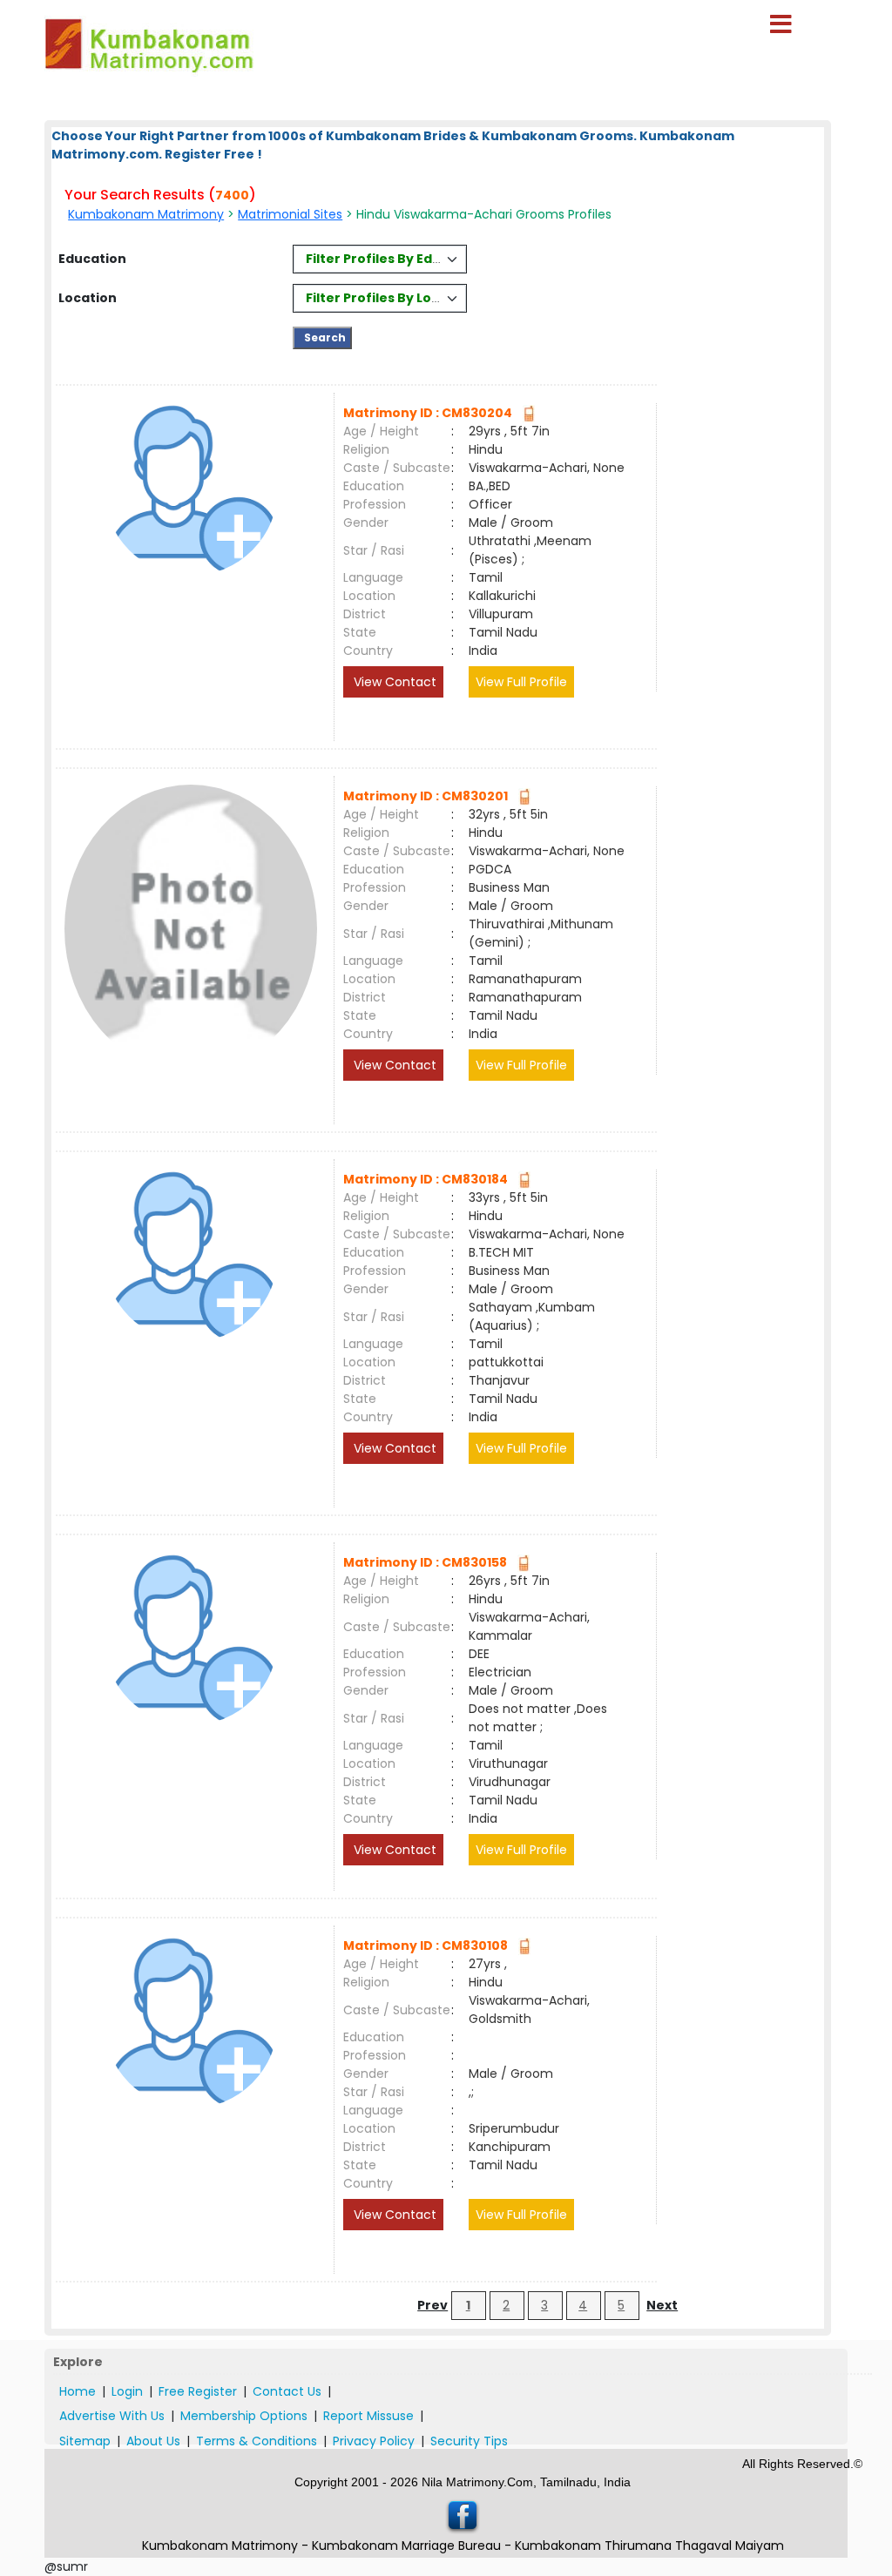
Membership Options (244, 2416)
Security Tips (469, 2441)
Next (662, 2305)
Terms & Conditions (257, 2441)
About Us (153, 2441)
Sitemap (85, 2441)
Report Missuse (368, 2416)
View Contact (393, 682)
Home (78, 2391)
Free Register (198, 2391)
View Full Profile (521, 682)
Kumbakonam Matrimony (146, 214)
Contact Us (287, 2391)
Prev (432, 2305)
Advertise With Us (112, 2416)
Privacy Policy (374, 2441)
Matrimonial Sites (290, 214)
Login (127, 2391)
